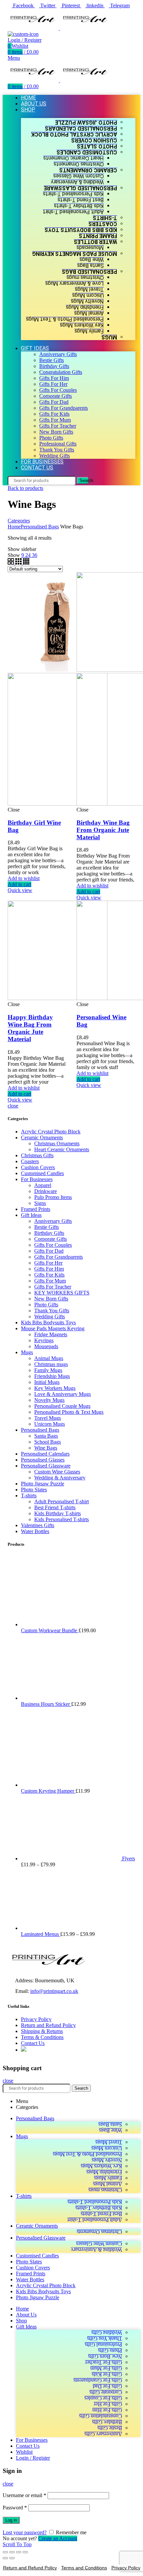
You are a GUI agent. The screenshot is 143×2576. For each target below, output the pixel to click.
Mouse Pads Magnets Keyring (53, 1328)
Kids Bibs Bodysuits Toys (48, 1322)
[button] (19, 884)
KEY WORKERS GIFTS (62, 1293)
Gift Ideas (31, 1215)
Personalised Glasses (43, 1460)
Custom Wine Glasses (57, 1472)
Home (14, 527)
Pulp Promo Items (53, 1197)
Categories (19, 521)
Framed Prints (36, 1209)
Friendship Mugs (52, 1376)
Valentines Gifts (38, 1525)
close (13, 1106)
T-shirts (29, 1496)
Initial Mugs (47, 1382)
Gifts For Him (49, 1269)
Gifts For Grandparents (59, 1257)
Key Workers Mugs (55, 1388)
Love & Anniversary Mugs (63, 1394)
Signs (40, 1203)
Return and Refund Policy (48, 2449)
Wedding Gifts (50, 1317)
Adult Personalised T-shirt (62, 1501)
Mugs (27, 1352)
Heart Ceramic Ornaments (62, 1149)
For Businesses (37, 1179)
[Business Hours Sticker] (71, 2122)
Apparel (43, 1185)
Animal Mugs (49, 1358)
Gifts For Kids (49, 1275)
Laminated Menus (41, 2358)
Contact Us (33, 2467)
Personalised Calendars (45, 1454)
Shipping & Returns (42, 2455)
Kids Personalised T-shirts (62, 1519)
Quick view (20, 890)
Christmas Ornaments (57, 1143)
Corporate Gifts (51, 1239)
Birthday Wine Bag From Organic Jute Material (103, 830)
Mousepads (46, 1346)
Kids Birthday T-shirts (58, 1513)
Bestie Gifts (47, 1227)
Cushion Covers (38, 1167)
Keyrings (44, 1340)
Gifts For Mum (50, 1281)
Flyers (129, 2282)
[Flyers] (71, 2282)
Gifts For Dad (49, 1251)
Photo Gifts (46, 1305)
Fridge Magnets (51, 1334)
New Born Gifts (51, 1299)
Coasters (30, 1161)
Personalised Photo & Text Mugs (69, 1412)
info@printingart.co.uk (54, 2415)
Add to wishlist (24, 878)
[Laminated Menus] (71, 2352)
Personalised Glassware (46, 1466)
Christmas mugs (51, 1364)
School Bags (48, 1442)
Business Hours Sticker (46, 2128)
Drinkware (46, 1191)
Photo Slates (34, 1490)
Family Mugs (48, 1370)
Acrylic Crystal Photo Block (51, 1132)
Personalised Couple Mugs (62, 1406)
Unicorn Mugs (50, 1424)
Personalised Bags (40, 527)
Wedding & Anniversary (60, 1478)
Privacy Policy (36, 2443)
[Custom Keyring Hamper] (71, 2209)
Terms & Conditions (42, 2461)
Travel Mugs (48, 1418)
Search (84, 480)
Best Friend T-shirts (55, 1507)
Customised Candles (42, 1173)
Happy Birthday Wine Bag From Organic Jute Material (30, 1028)
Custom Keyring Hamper (48, 2215)
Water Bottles (35, 1531)
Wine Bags (46, 1448)
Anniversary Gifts (53, 1221)
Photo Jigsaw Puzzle (43, 1484)
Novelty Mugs (49, 1400)
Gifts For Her (48, 1263)
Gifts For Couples (53, 1245)
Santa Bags (46, 1436)
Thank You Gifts (52, 1311)
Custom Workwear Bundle (50, 2054)
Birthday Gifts (49, 1233)
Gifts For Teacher (53, 1287)
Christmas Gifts (37, 1155)
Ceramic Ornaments (42, 1138)
